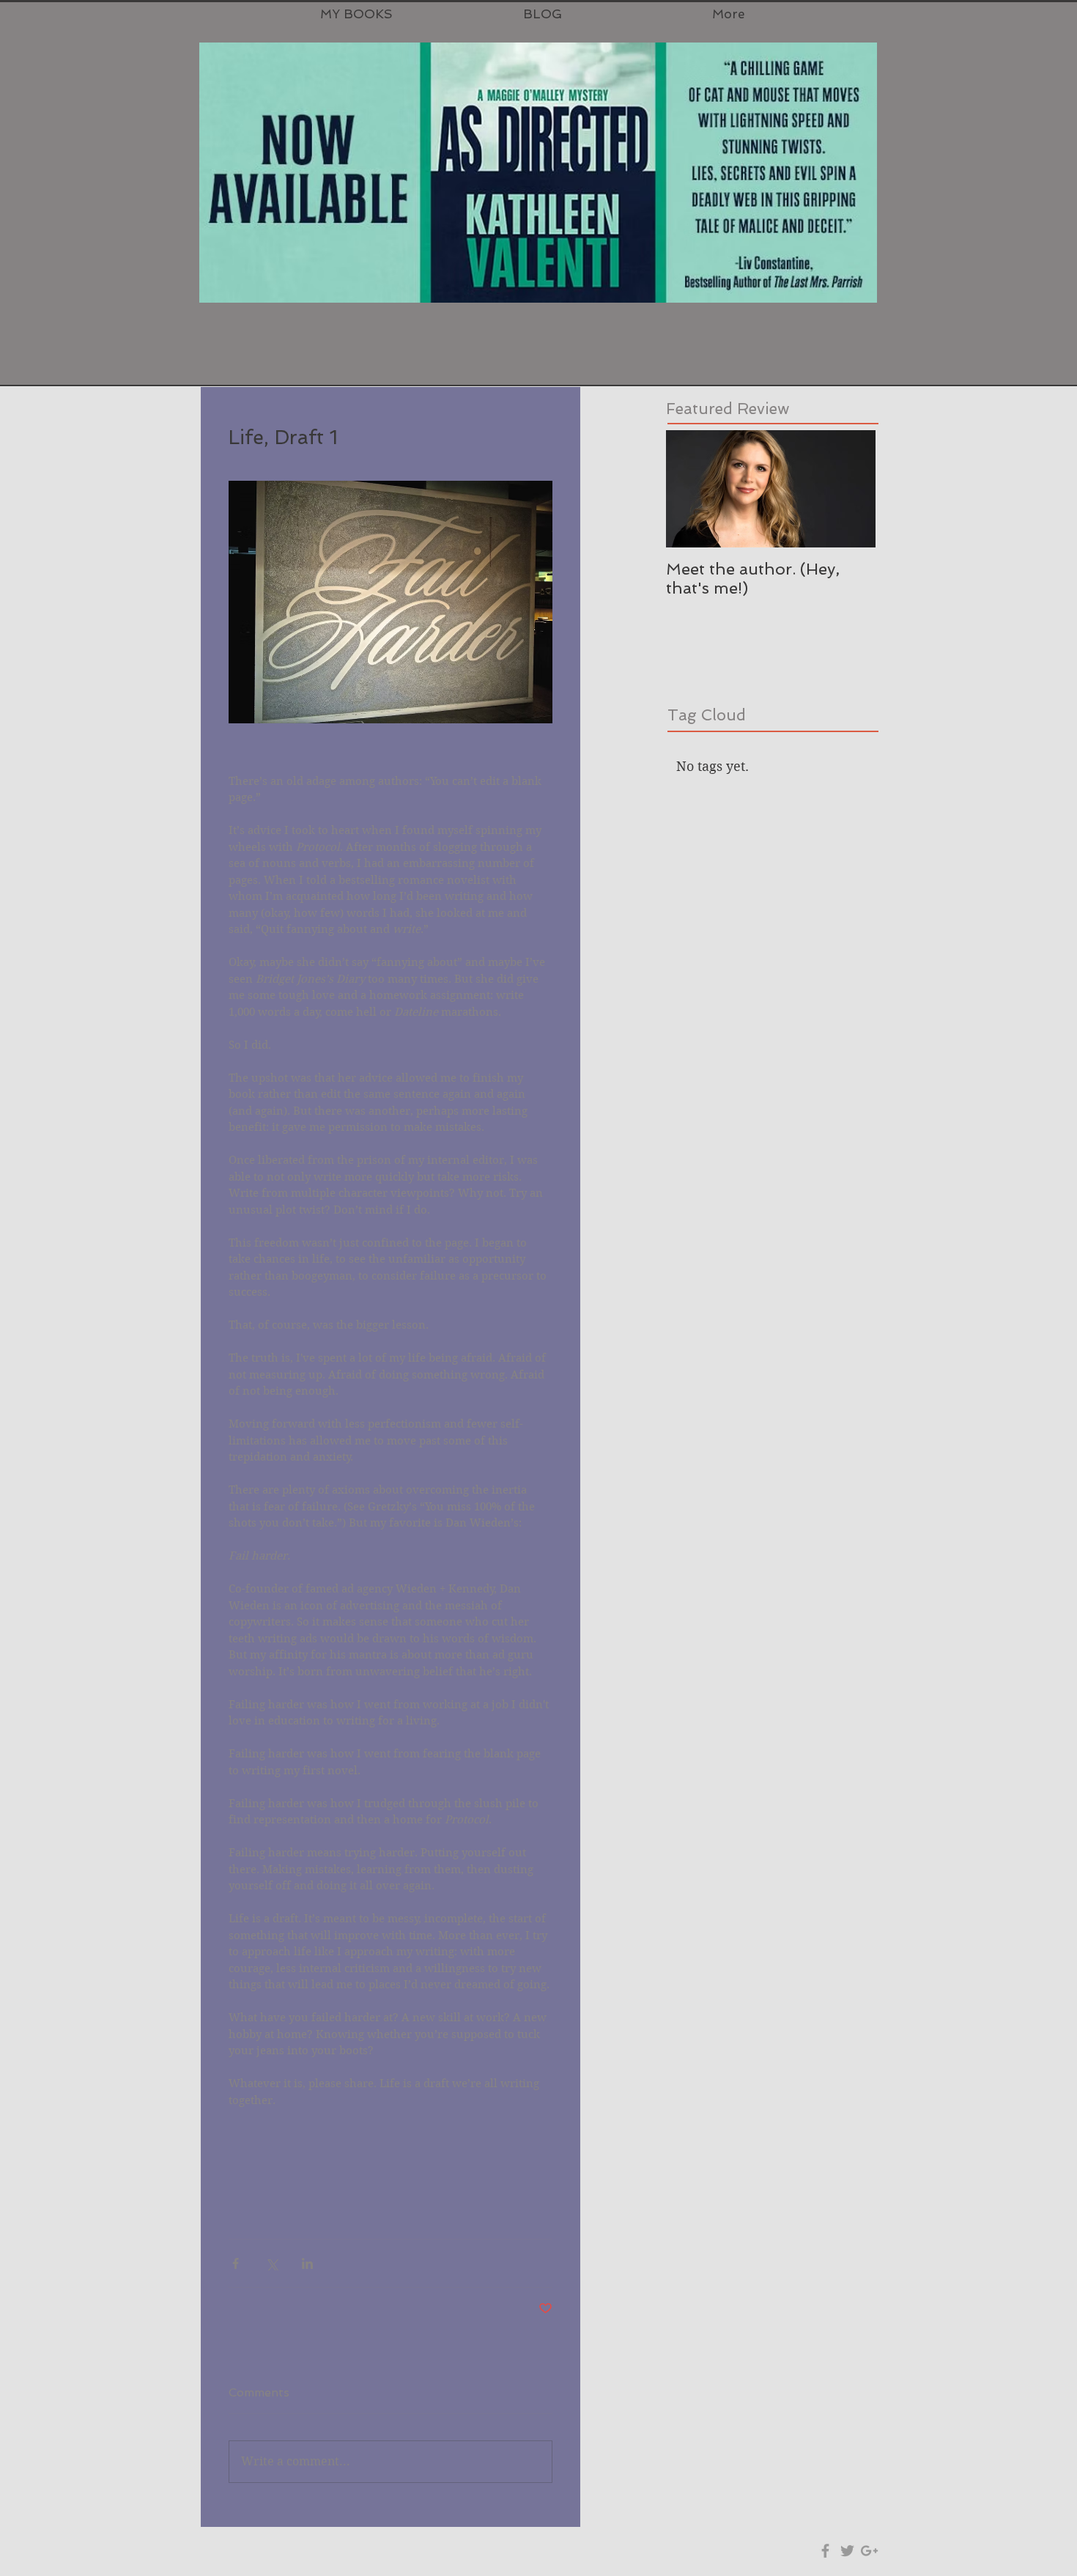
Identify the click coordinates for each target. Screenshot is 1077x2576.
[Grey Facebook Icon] (825, 2551)
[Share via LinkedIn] (307, 2263)
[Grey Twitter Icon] (847, 2551)
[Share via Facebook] (236, 2263)
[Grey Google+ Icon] (869, 2551)
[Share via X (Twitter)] (271, 2263)
